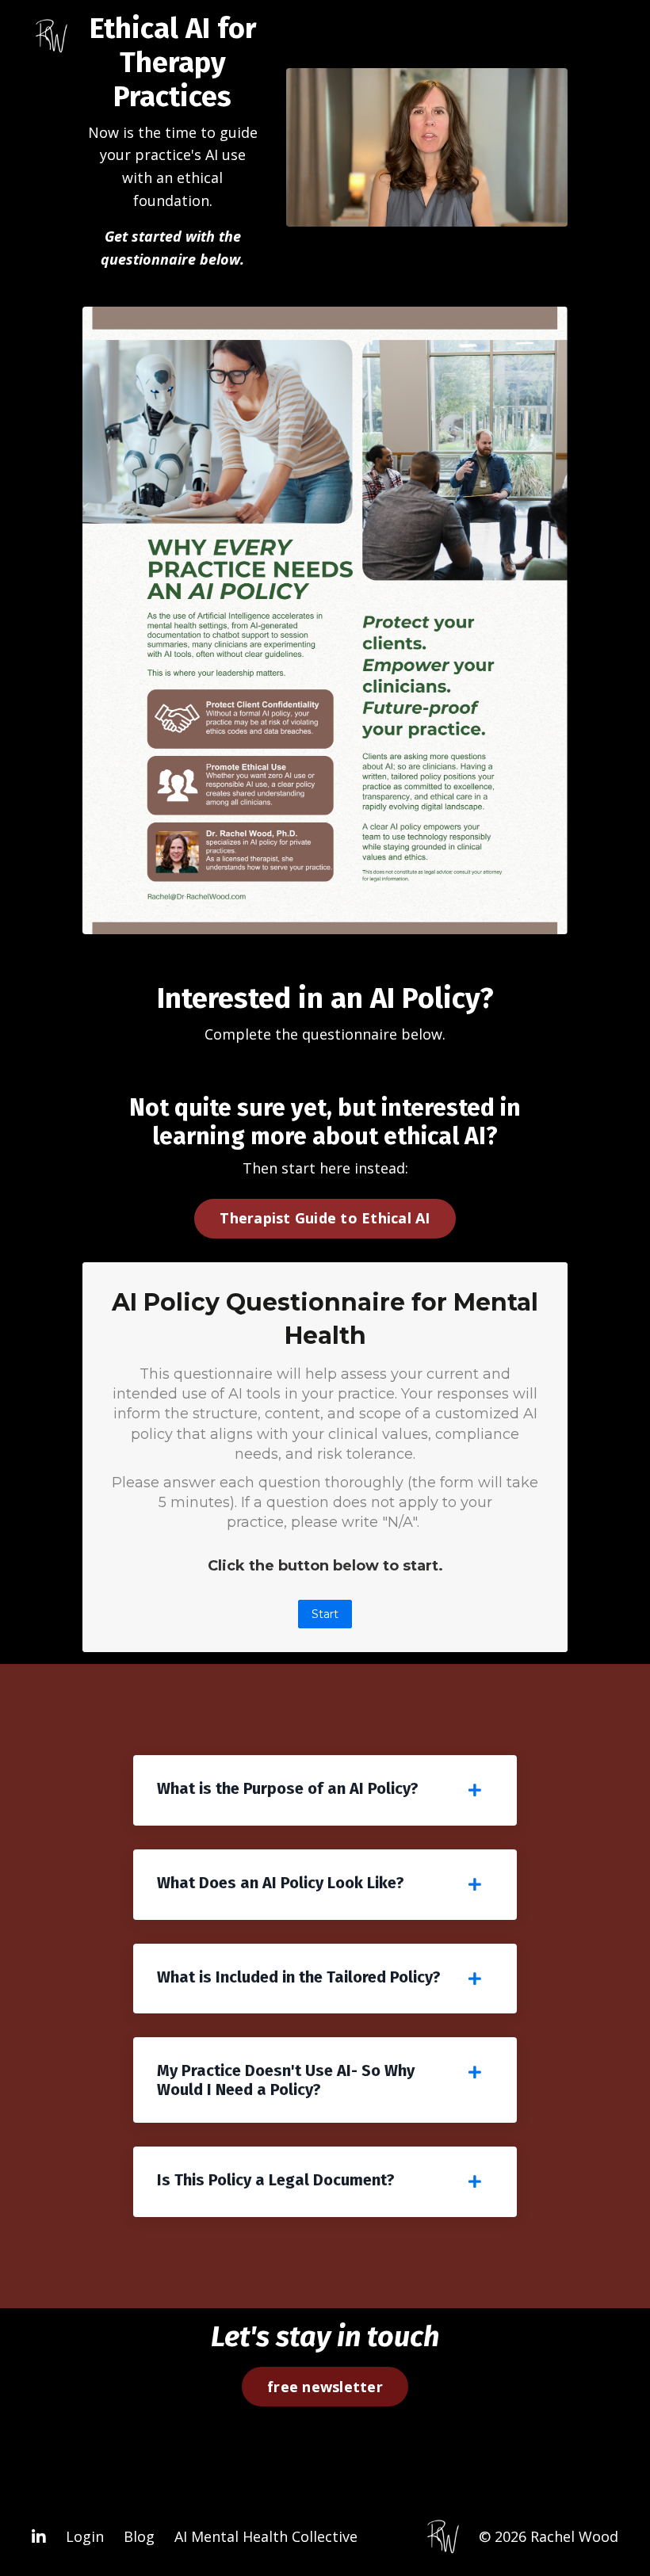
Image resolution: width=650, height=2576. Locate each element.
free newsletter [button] (325, 2387)
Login (85, 2536)
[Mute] (553, 215)
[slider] (442, 215)
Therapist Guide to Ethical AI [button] (325, 1218)
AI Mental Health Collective (266, 2536)
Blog (139, 2536)
